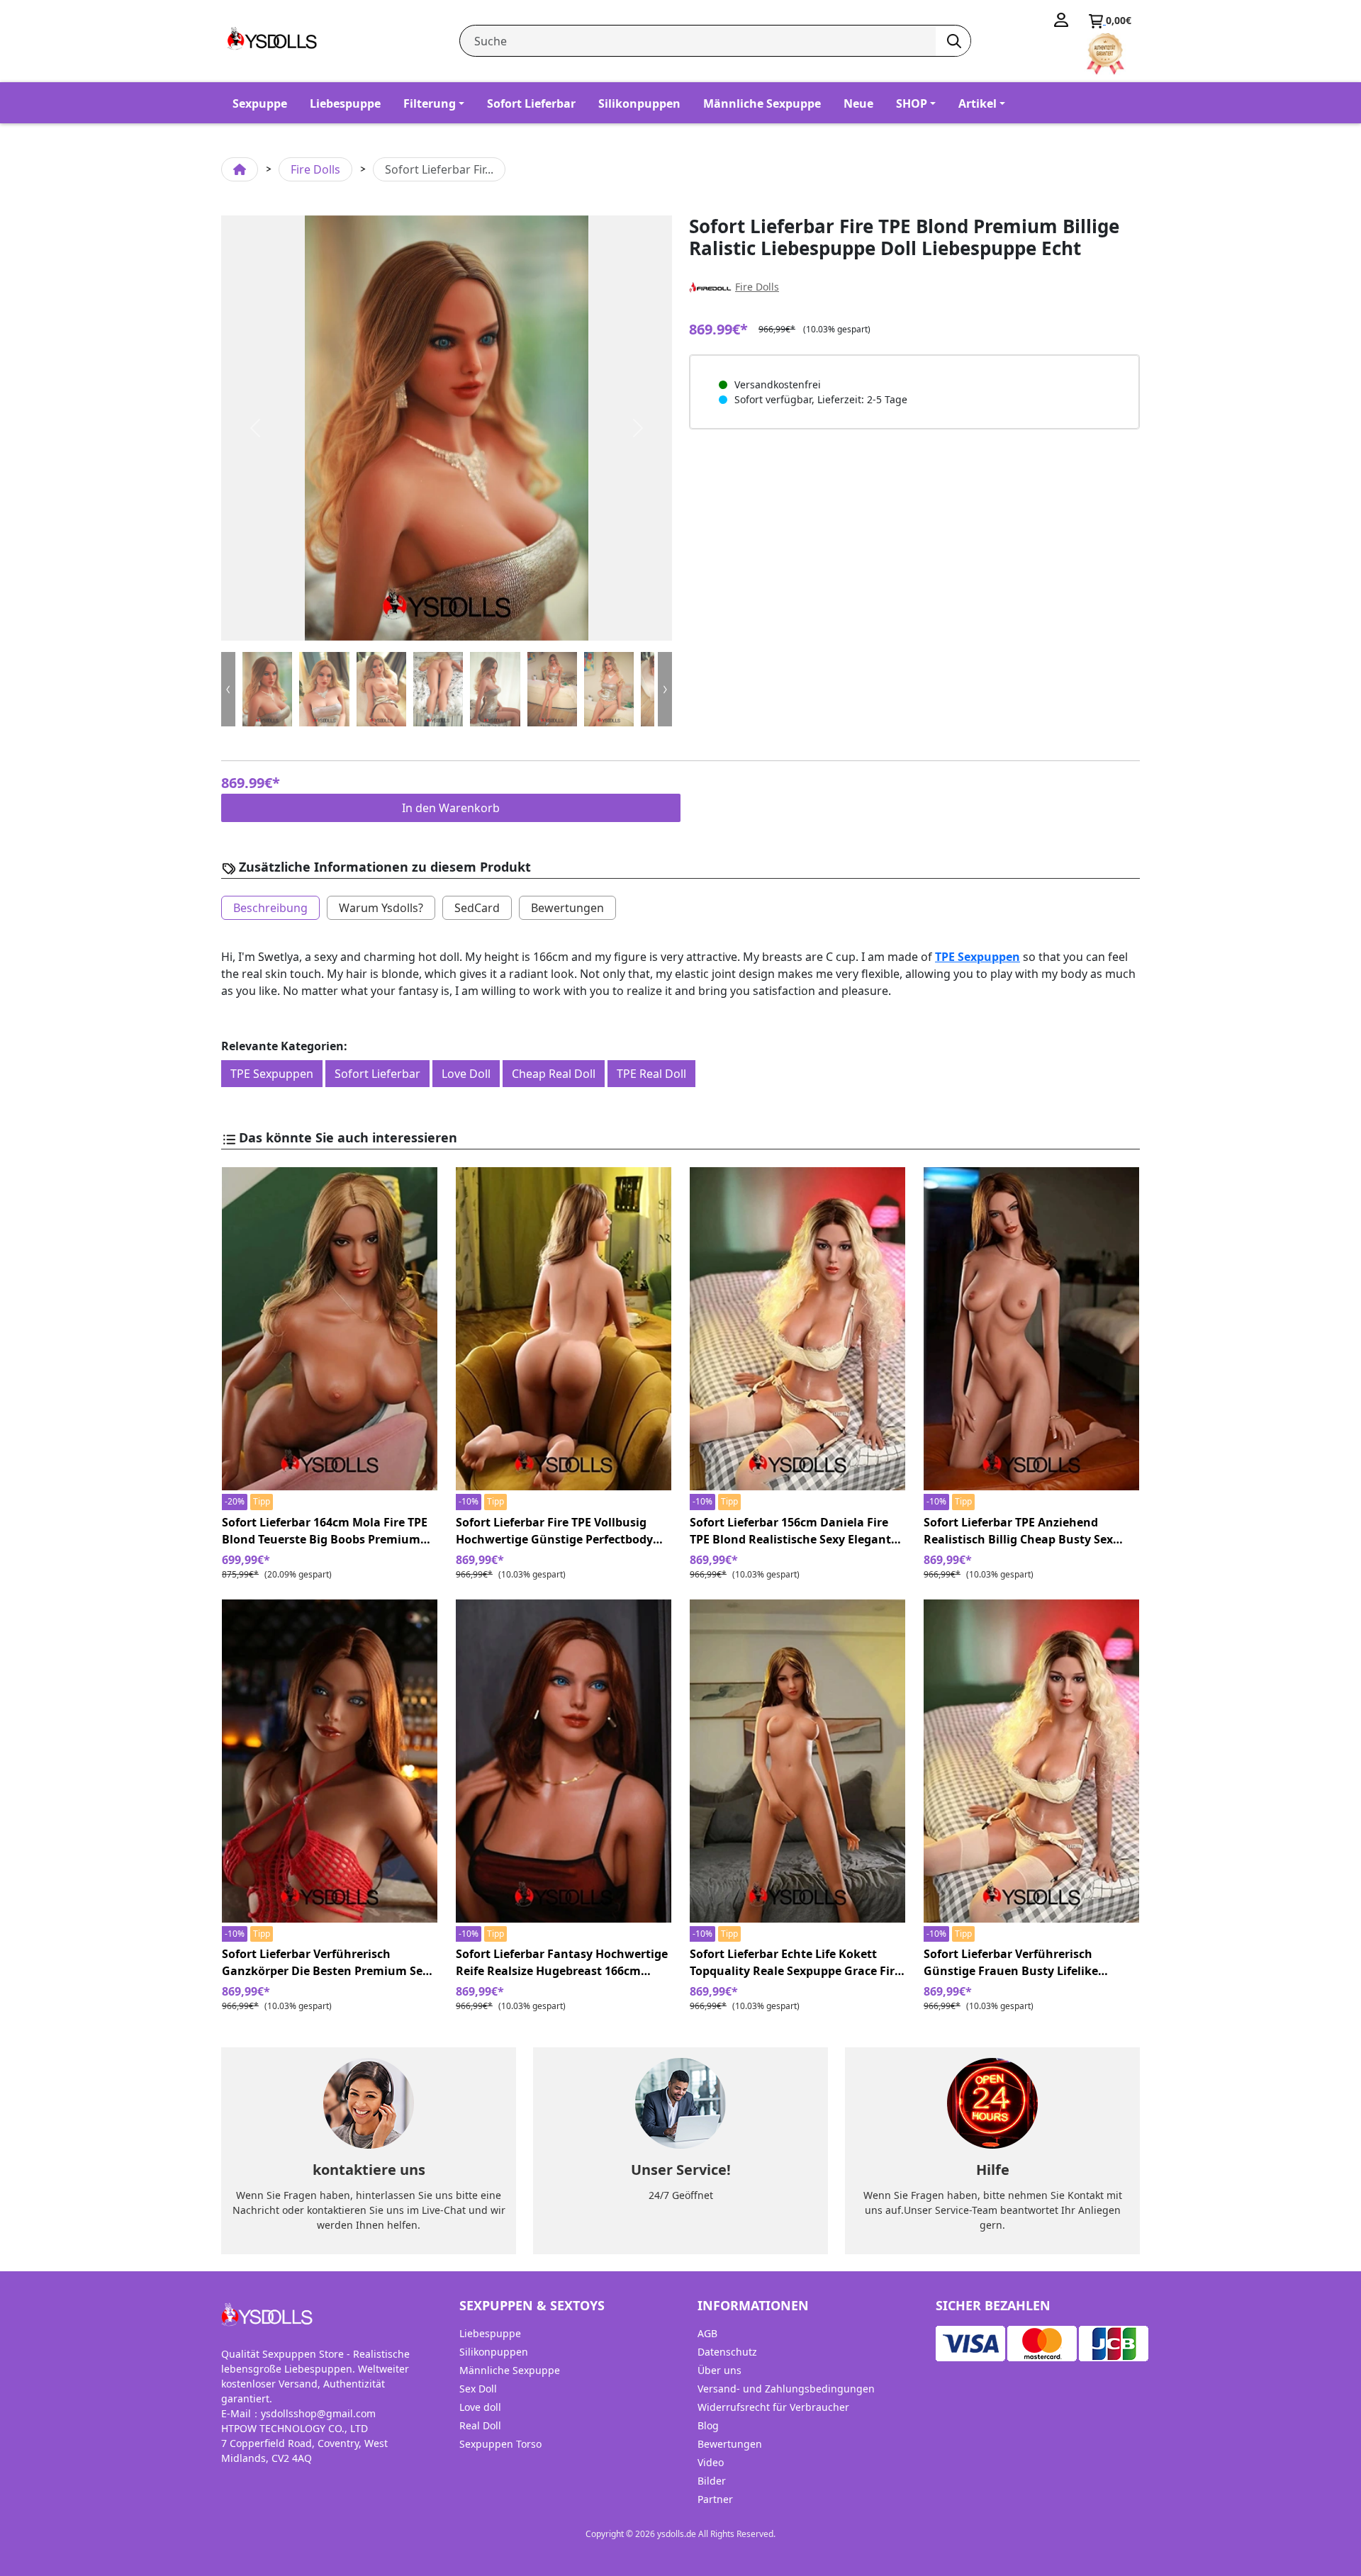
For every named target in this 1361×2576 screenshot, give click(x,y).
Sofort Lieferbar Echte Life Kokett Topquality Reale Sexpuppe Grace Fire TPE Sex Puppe (795, 1963)
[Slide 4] (495, 689)
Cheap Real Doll (554, 1074)
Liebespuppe (345, 103)
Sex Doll (478, 2389)
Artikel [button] (978, 103)
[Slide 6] (609, 689)
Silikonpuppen (639, 103)
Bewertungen (730, 2444)
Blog (708, 2425)
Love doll (480, 2407)
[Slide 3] (438, 689)
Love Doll (466, 1074)
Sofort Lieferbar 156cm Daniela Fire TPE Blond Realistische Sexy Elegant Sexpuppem (790, 1531)
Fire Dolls (315, 169)
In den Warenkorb (451, 808)
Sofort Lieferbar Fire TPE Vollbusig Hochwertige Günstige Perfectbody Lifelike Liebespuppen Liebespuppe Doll (554, 1531)
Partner (715, 2499)
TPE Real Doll (651, 1074)
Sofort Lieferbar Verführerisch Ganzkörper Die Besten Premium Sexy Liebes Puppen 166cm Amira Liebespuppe (329, 1963)
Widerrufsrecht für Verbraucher (773, 2407)
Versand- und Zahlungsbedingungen (786, 2389)
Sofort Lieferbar (531, 103)
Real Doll (480, 2425)
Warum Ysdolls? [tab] (381, 908)
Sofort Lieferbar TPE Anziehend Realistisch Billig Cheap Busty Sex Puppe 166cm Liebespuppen (1018, 1531)
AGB (707, 2333)
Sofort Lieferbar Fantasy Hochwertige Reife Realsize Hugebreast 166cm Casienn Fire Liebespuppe (562, 1963)
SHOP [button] (912, 103)
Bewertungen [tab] (567, 908)
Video (711, 2462)
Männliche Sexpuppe (762, 103)
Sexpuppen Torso (500, 2444)
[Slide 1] (324, 689)
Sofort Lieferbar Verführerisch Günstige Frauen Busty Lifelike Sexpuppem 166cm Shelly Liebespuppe (1031, 1963)
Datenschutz (727, 2352)
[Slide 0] (267, 689)
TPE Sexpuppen (978, 957)
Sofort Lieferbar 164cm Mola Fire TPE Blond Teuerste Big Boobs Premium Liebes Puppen (325, 1531)
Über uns (719, 2370)
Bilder (712, 2481)
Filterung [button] (430, 103)
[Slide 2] (381, 689)
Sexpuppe (260, 103)
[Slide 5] (552, 689)
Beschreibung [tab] (270, 908)
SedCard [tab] (477, 908)
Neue (858, 103)
